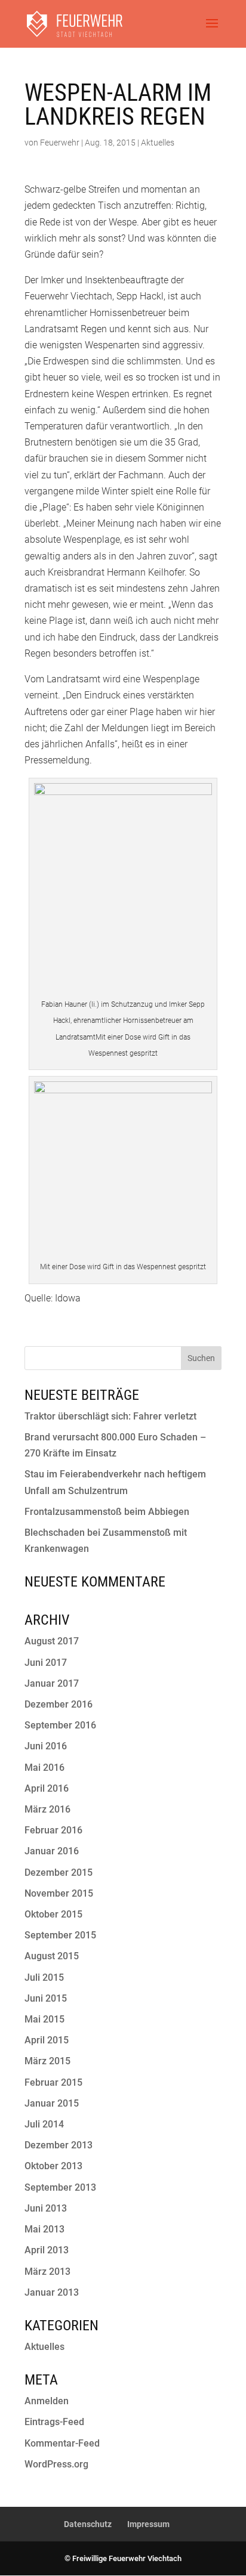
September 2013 (60, 2187)
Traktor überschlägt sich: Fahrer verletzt (110, 1416)
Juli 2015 (44, 1977)
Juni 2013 (46, 2208)
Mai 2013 (44, 2229)
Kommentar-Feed (62, 2443)
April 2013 (47, 2250)
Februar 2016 (53, 1830)
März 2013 (47, 2272)
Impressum (148, 2524)
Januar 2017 (52, 1683)
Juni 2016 (46, 1746)
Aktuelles (158, 143)
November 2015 (59, 1893)
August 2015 (52, 1956)
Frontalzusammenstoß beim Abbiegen (107, 1512)
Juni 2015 (46, 1998)
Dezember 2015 (59, 1873)
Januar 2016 (52, 1851)
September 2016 (60, 1725)
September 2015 (60, 1935)
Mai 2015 (44, 2019)
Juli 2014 (44, 2124)
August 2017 (52, 1641)
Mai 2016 (44, 1768)
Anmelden (47, 2401)
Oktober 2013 (53, 2166)
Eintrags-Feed (54, 2422)
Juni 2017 (46, 1663)
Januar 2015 (52, 2103)
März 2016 (47, 1809)
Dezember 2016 (59, 1704)
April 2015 (47, 2040)
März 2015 (47, 2061)
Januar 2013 (52, 2292)
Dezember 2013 (59, 2145)
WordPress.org (56, 2464)
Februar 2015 (53, 2082)
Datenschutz (88, 2524)
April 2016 (47, 1788)
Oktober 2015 (53, 1914)
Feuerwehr (60, 143)
